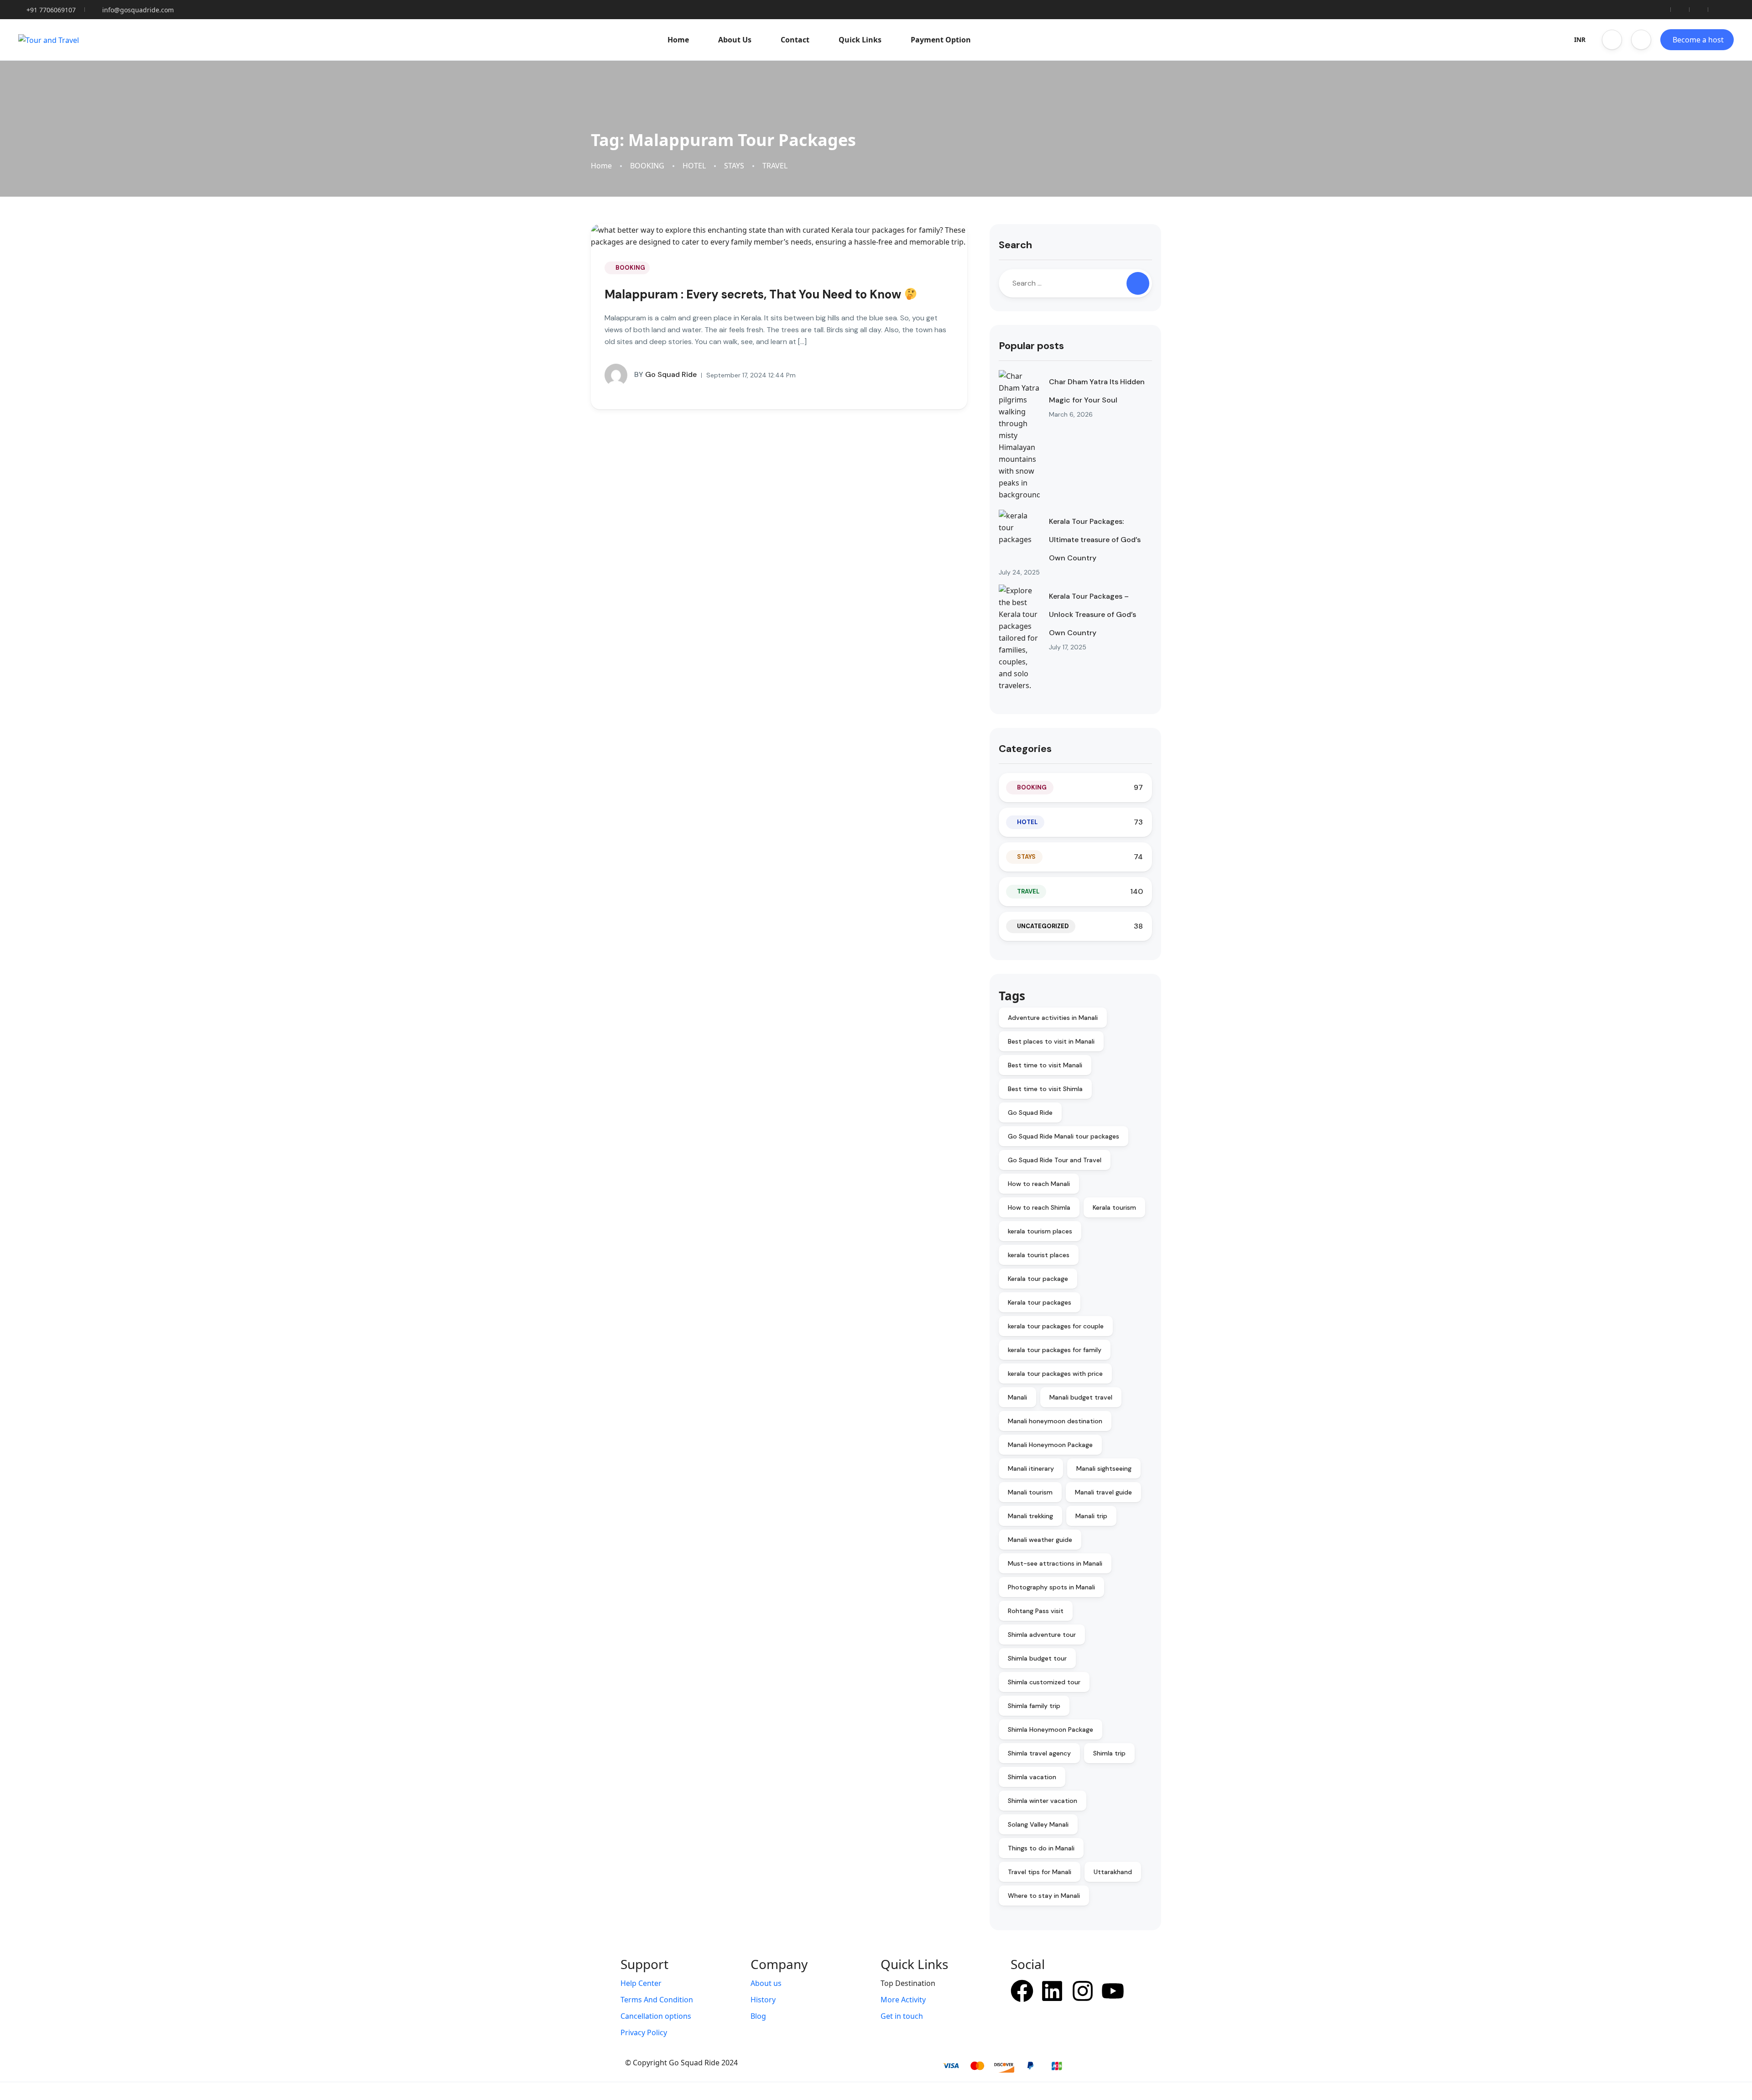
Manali (1017, 1397)
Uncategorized (1043, 926)
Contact (795, 40)
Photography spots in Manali (1051, 1587)
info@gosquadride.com (138, 10)
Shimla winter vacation (1043, 1801)
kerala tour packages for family (1055, 1350)
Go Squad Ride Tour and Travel (1055, 1160)
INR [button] (1580, 39)
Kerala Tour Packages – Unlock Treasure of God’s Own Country (1092, 614)
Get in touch (902, 2016)
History (763, 2000)
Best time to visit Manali (1045, 1065)
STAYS (734, 166)
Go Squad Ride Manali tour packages (1064, 1136)
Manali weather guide (1040, 1540)
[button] (1612, 40)
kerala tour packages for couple (1056, 1326)
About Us (735, 40)
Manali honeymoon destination (1055, 1421)
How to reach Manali (1039, 1184)
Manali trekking (1030, 1516)
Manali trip (1091, 1516)
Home (678, 40)
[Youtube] (1113, 1991)
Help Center (641, 1983)
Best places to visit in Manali (1051, 1041)
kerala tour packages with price (1055, 1374)
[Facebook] (1022, 1991)
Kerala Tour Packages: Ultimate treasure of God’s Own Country (1095, 540)
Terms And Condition (657, 2000)
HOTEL (694, 166)
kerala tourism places (1040, 1231)
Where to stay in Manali (1044, 1896)
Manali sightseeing (1104, 1468)
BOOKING (647, 166)
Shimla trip (1109, 1753)
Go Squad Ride (665, 374)
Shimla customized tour (1044, 1682)
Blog (758, 2016)
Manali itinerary (1031, 1468)
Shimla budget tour (1037, 1658)
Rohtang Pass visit (1036, 1611)
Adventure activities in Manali (1053, 1018)
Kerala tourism (1114, 1207)
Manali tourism (1030, 1492)
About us (766, 1983)
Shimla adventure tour (1042, 1635)
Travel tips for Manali (1040, 1872)
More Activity (903, 2000)
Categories (1025, 749)
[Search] (1138, 283)
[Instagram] (1083, 1991)
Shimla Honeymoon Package (1051, 1729)
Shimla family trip (1034, 1706)
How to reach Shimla (1039, 1207)
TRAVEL (775, 166)
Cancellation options (656, 2016)
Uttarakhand (1113, 1872)
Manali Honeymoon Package (1050, 1445)
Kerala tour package (1038, 1279)
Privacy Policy (644, 2032)
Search (1015, 245)
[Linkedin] (1052, 1991)
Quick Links (860, 40)
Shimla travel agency (1039, 1753)
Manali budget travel (1081, 1397)
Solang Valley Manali (1038, 1824)
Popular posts (1031, 346)
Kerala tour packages (1040, 1302)
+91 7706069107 (51, 10)
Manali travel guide (1103, 1492)
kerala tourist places (1039, 1255)
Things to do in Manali (1041, 1848)
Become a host (1698, 40)
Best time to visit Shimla (1045, 1089)
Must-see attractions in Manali (1055, 1563)
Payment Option (941, 40)
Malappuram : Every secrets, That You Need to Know (754, 294)
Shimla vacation (1032, 1777)
